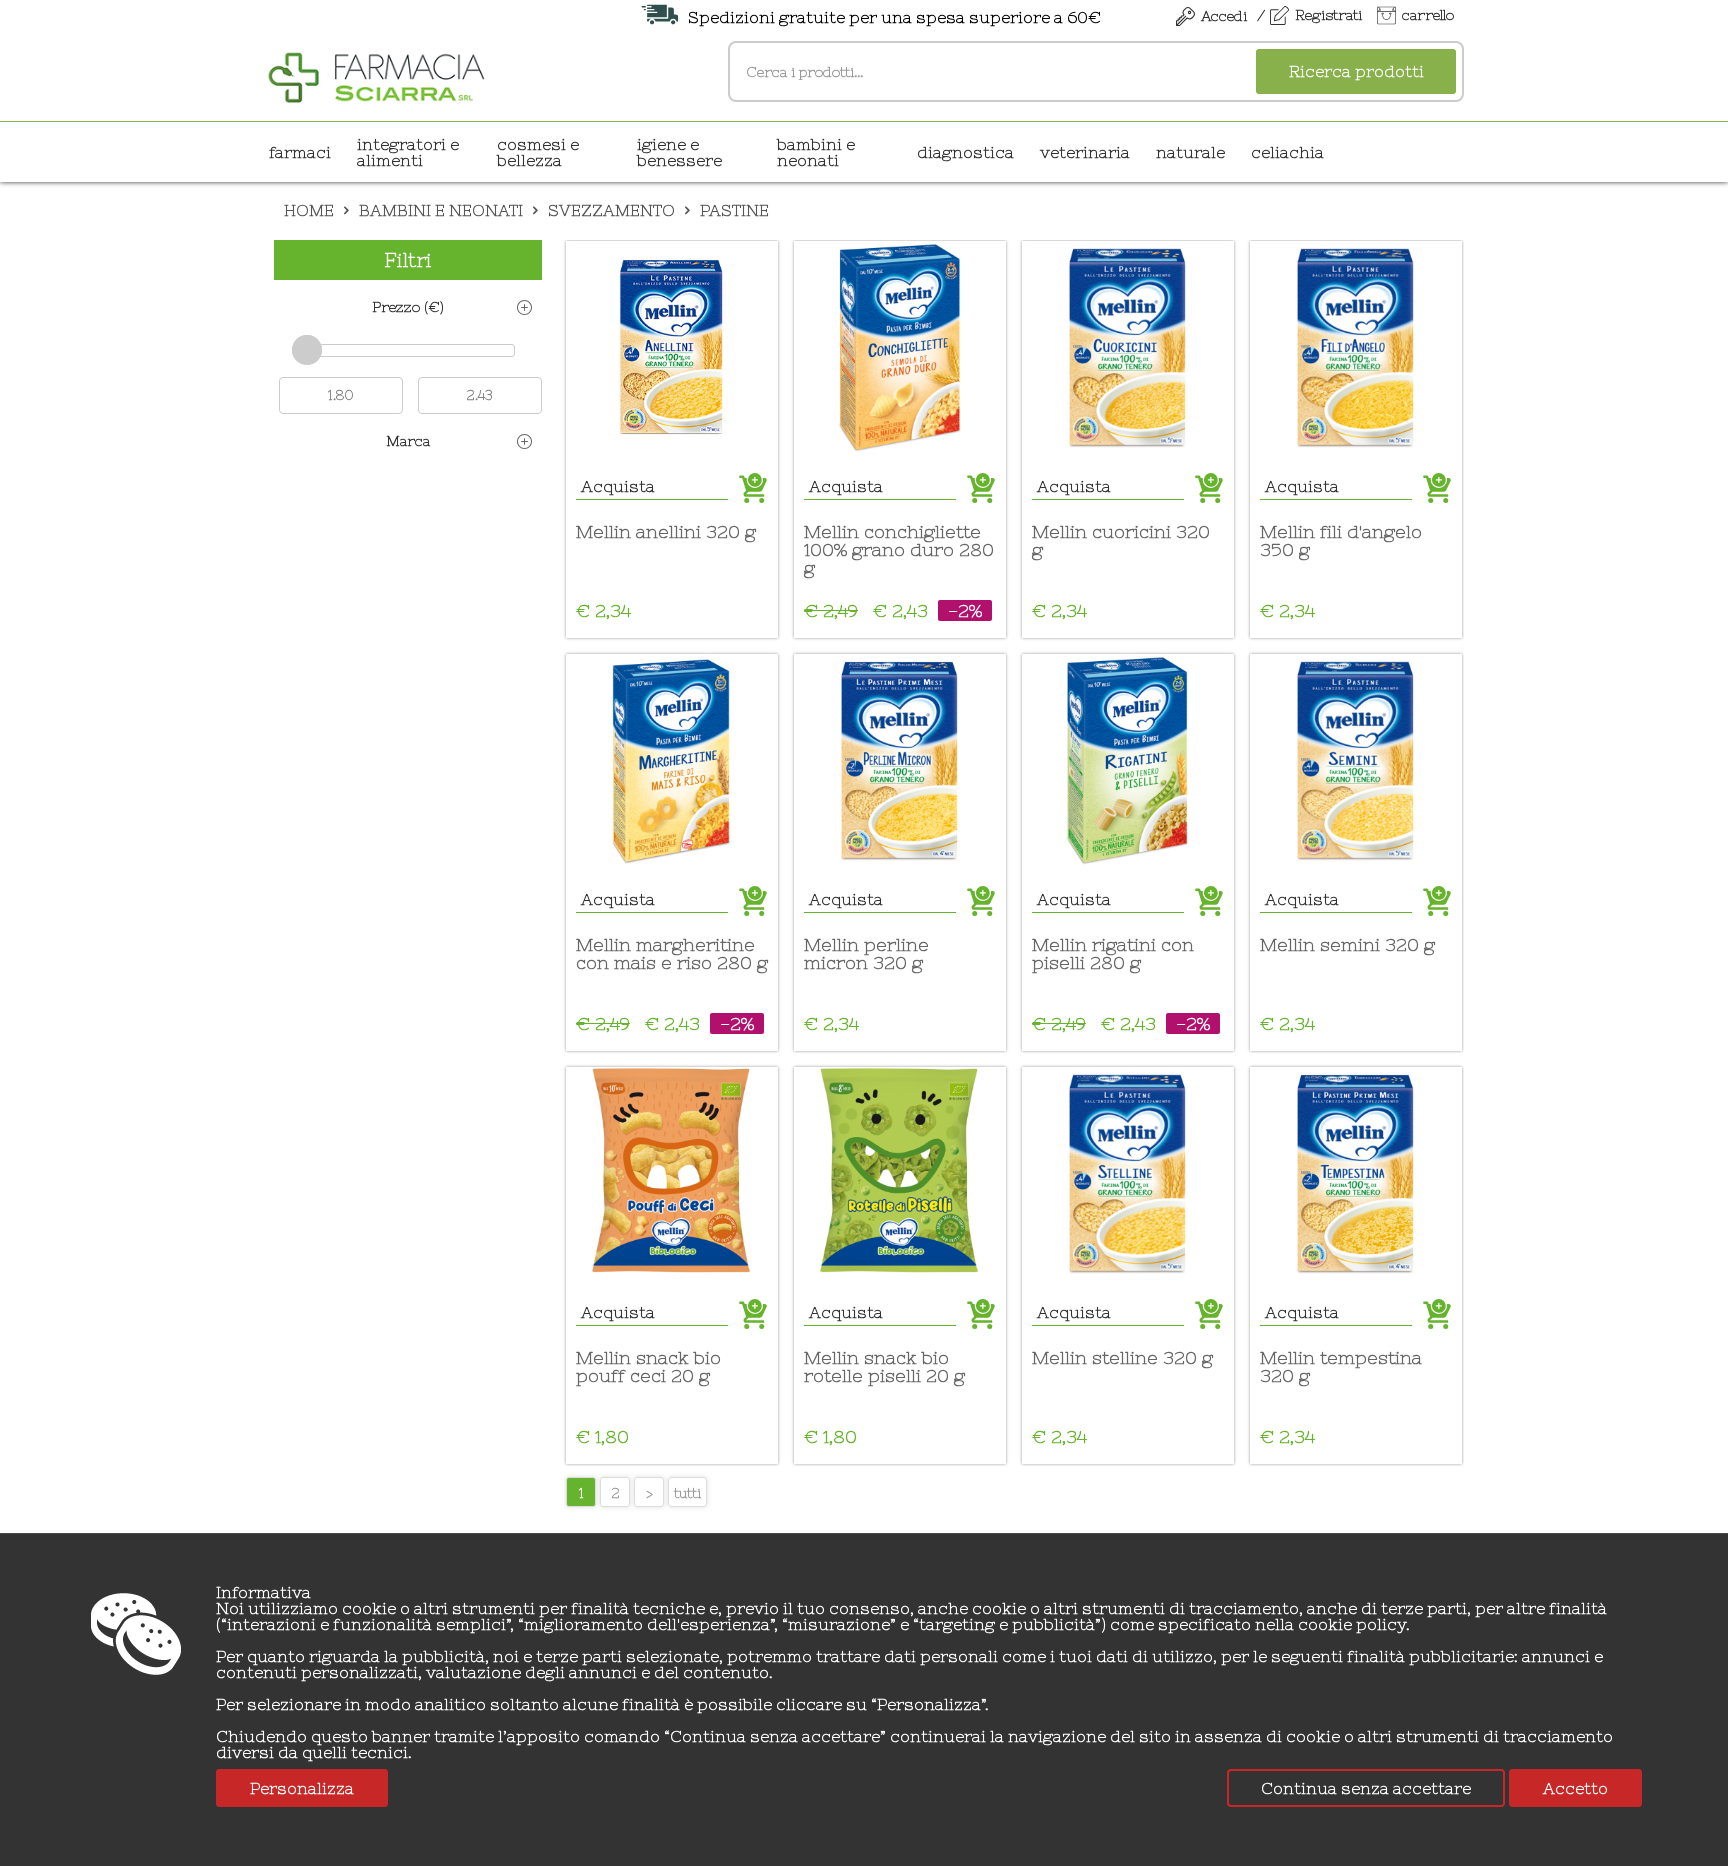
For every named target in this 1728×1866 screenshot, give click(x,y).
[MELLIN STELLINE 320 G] (1128, 1173)
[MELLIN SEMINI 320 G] (1356, 760)
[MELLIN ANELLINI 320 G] (672, 347)
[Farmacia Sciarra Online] (376, 75)
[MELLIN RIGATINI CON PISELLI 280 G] (1128, 760)
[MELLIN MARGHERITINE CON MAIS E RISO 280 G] (672, 760)
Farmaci (300, 152)
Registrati (1328, 15)
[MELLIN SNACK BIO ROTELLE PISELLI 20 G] (900, 1173)
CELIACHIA (1287, 152)
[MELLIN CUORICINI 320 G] (1128, 347)
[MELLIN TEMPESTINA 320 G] (1356, 1173)
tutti (687, 1493)
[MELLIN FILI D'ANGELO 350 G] (1356, 347)
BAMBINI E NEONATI (816, 152)
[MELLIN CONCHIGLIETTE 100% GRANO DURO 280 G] (900, 347)
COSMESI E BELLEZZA (538, 152)
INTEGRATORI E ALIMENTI (408, 152)
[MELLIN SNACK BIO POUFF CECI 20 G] (672, 1173)
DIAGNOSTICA (965, 152)
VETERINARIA (1085, 152)
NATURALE (1190, 152)
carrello (1428, 15)
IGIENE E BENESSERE (679, 152)
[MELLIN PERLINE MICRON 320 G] (900, 760)
